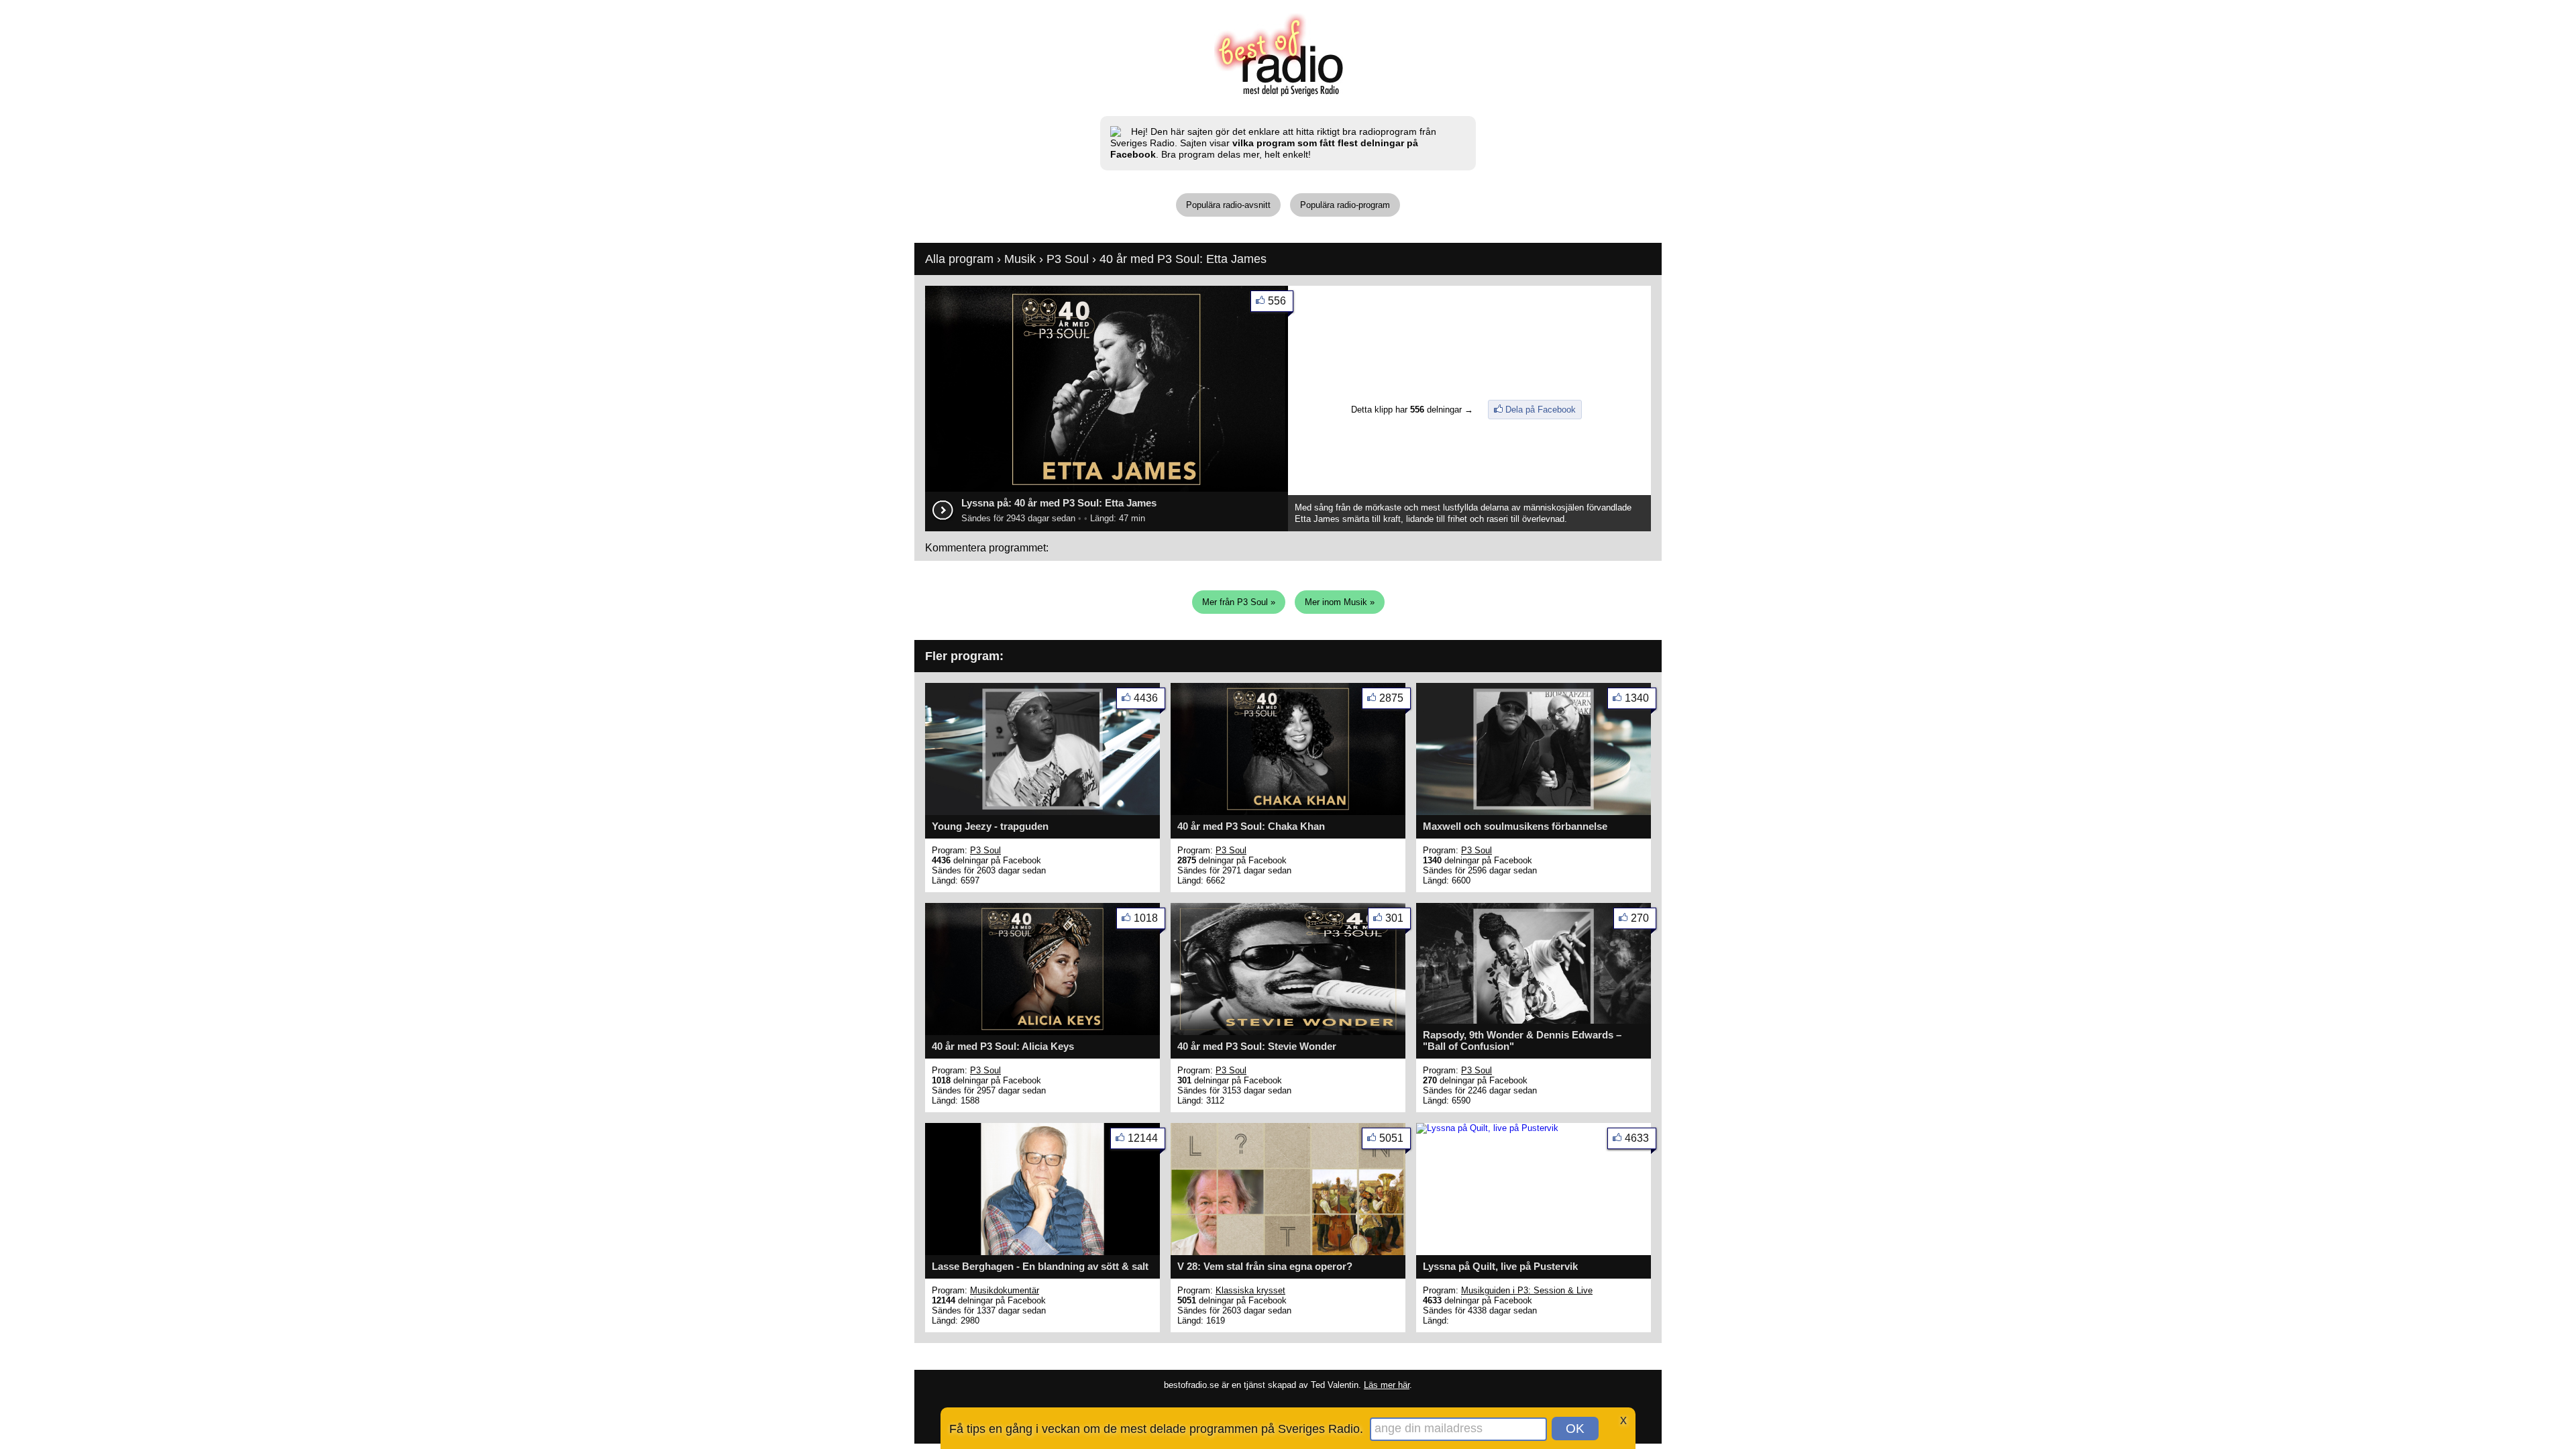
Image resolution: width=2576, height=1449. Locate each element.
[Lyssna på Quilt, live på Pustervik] (1487, 1128)
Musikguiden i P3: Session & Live (1527, 1290)
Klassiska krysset (1250, 1290)
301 (1394, 918)
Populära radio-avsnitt (1228, 205)
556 (1277, 301)
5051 (1391, 1138)
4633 (1637, 1138)
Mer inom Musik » (1340, 602)
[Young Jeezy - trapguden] (1042, 812)
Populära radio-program (1345, 205)
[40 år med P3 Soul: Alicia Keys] (1042, 1032)
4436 (1146, 698)
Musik (1020, 259)
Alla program (959, 259)
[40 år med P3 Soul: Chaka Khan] (1288, 812)
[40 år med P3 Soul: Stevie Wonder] (1288, 1032)
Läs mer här (1387, 1385)
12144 (1143, 1138)
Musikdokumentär (1005, 1290)
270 (1640, 918)
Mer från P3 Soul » (1239, 602)
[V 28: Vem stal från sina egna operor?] (1288, 1252)
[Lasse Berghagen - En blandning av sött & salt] (1042, 1252)
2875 (1391, 698)
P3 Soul (1068, 259)
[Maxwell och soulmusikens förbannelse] (1534, 812)
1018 (1146, 918)
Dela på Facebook (1541, 410)
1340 (1637, 698)
